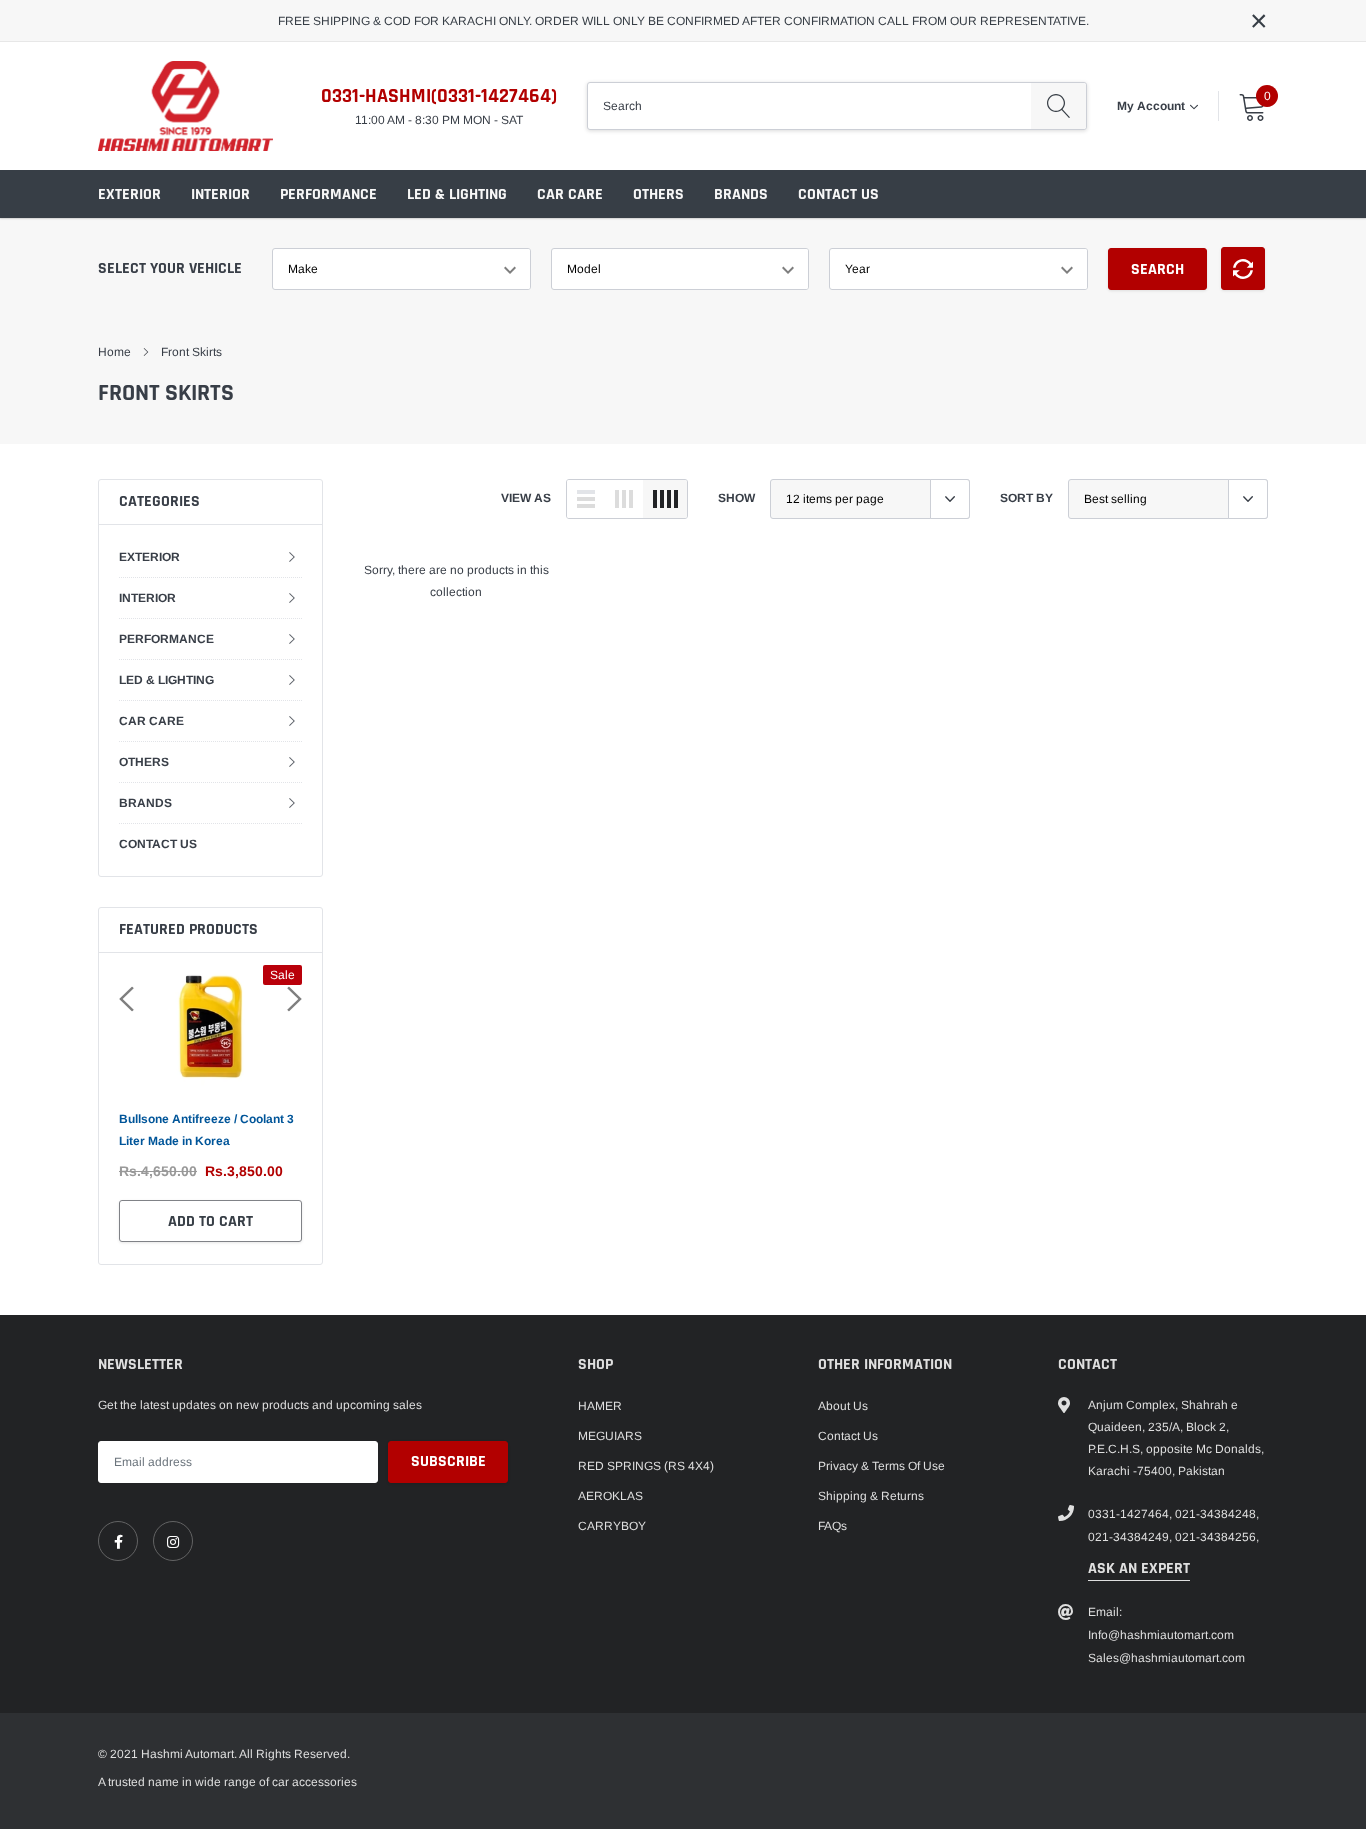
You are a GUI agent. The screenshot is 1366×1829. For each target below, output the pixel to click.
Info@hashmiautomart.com (1161, 1635)
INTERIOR (220, 194)
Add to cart (210, 1221)
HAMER (600, 1406)
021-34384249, (1130, 1537)
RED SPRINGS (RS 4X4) (646, 1466)
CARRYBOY (612, 1526)
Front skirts (191, 352)
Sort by (1026, 498)
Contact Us (848, 1436)
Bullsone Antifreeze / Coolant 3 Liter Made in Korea (206, 1130)
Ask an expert (1139, 1568)
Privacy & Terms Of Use (881, 1466)
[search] (1058, 106)
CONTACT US (838, 194)
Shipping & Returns (871, 1496)
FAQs (832, 1526)
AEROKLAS (610, 1496)
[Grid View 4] (665, 499)
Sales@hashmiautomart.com (1166, 1658)
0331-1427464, (1130, 1514)
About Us (843, 1406)
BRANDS (741, 194)
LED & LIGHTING (457, 194)
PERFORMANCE (328, 194)
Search (1157, 269)
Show (736, 498)
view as (526, 498)
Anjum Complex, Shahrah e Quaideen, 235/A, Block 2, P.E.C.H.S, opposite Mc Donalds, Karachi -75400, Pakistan (1176, 1438)
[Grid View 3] (624, 499)
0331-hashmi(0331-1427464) (439, 96)
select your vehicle (170, 268)
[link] (118, 1541)
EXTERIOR (129, 194)
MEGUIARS (610, 1436)
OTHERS (658, 194)
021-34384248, (1217, 1514)
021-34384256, (1217, 1537)
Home (114, 352)
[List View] (586, 499)
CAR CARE (570, 194)
